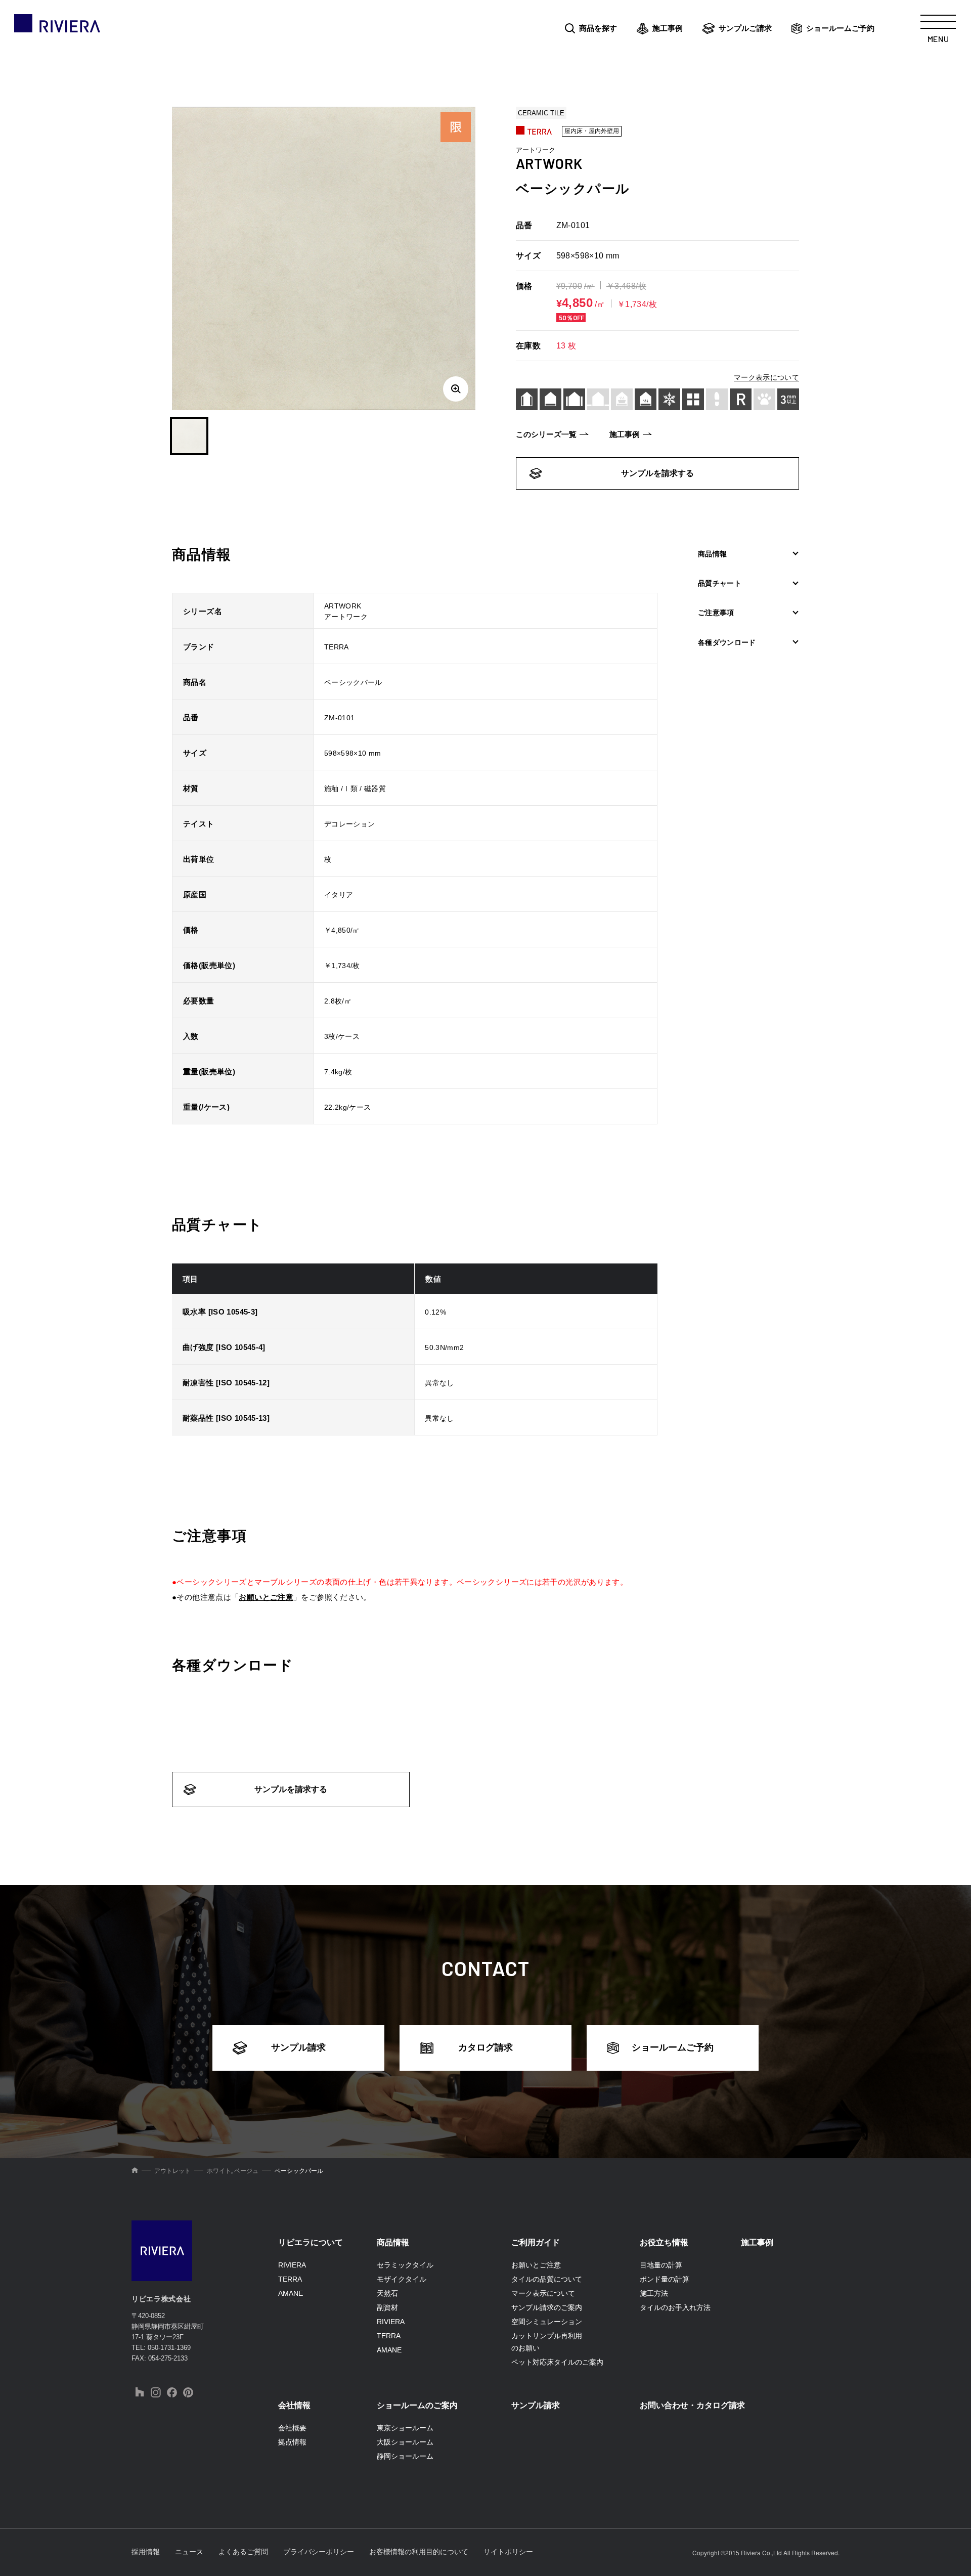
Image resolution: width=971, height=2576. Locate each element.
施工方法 (654, 2293)
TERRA (290, 2279)
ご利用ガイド (536, 2242)
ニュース (189, 2552)
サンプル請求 (298, 2047)
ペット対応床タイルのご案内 (557, 2362)
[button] (189, 436)
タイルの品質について (547, 2279)
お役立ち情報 (664, 2242)
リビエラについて (311, 2242)
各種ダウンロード (727, 642)
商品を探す (598, 28)
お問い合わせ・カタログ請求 (692, 2405)
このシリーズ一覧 (546, 434)
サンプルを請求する (657, 473)
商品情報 (712, 554)
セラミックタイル (405, 2265)
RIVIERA (292, 2265)
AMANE (291, 2293)
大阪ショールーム (405, 2442)
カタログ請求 (485, 2047)
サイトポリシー (508, 2552)
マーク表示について (766, 377)
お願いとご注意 (266, 1597)
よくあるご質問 (243, 2552)
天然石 (387, 2293)
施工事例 (668, 28)
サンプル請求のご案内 (547, 2307)
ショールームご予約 (840, 28)
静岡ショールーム (405, 2456)
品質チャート (720, 583)
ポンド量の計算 (665, 2279)
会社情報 (294, 2405)
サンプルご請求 (745, 28)
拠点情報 (292, 2442)
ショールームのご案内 (417, 2405)
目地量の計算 (661, 2265)
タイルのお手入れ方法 (675, 2307)
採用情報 (146, 2552)
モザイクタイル (402, 2279)
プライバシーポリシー (319, 2552)
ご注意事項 (716, 613)
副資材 (387, 2307)
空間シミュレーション (547, 2322)
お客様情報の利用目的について (419, 2552)
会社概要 (292, 2428)
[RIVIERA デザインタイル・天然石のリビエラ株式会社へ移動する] (135, 2171)
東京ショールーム (405, 2428)
